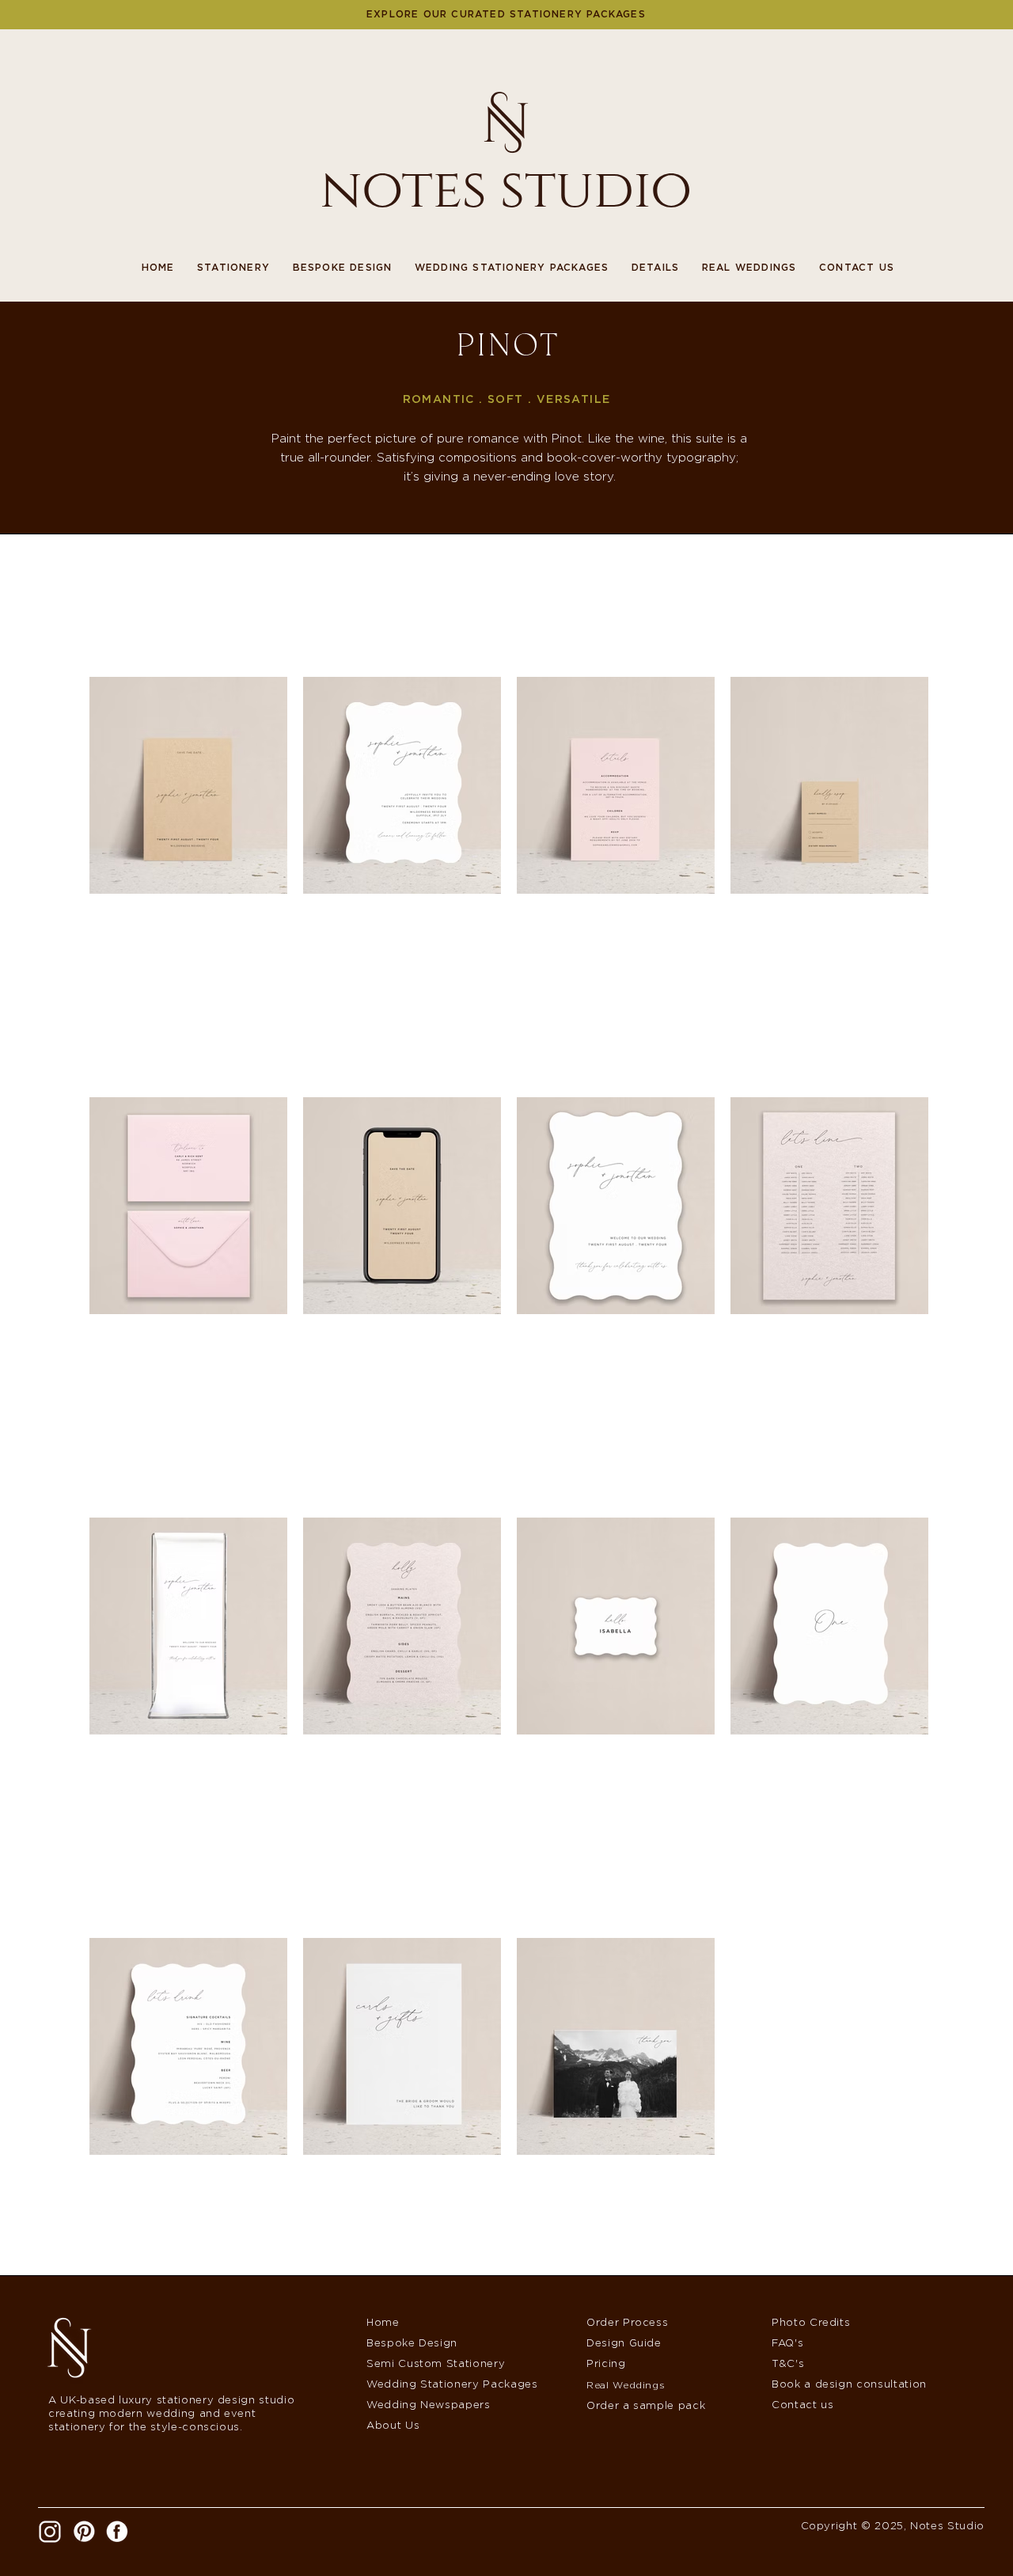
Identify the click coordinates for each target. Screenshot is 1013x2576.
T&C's (788, 2364)
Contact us (803, 2405)
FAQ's (787, 2344)
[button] (222, 268)
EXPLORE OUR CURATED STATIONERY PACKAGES (506, 14)
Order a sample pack (646, 2406)
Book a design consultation (849, 2385)
